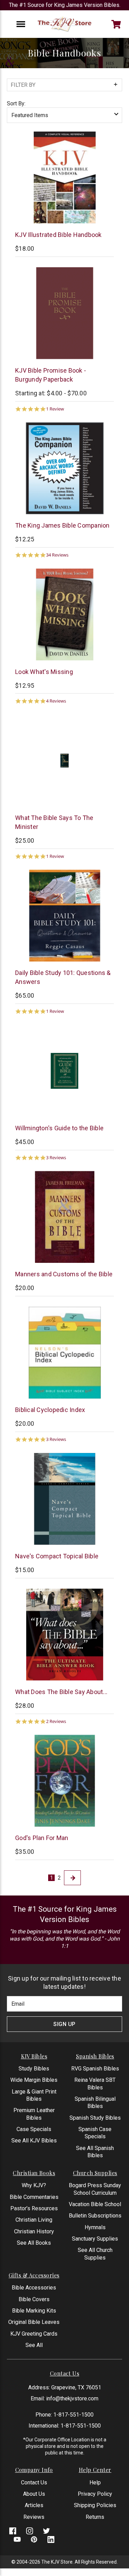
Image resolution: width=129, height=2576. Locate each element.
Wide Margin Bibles (34, 2080)
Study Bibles (34, 2069)
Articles (34, 2505)
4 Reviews (56, 701)
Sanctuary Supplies (95, 2239)
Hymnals (95, 2227)
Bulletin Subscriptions (95, 2216)
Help (95, 2482)
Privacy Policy (95, 2494)
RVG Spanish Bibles (95, 2069)
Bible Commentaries (34, 2197)
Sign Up (64, 2024)
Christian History (34, 2231)
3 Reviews (56, 1158)
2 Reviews (56, 1721)
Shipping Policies (95, 2505)
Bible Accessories (34, 2288)
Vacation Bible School (95, 2204)
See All (34, 2345)
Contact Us (34, 2482)
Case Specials (34, 2129)
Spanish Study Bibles (95, 2118)
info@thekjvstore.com (72, 2398)
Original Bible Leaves (34, 2322)
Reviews (34, 2517)
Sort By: (16, 103)
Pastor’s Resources (34, 2208)
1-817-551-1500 (73, 2415)
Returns (95, 2517)
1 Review (55, 409)
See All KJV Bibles (34, 2141)
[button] (64, 85)
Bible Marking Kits (34, 2311)
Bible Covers (34, 2299)
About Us (34, 2494)
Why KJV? (34, 2185)
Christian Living (34, 2220)
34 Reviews (57, 555)
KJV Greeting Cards (34, 2334)
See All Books (34, 2243)
